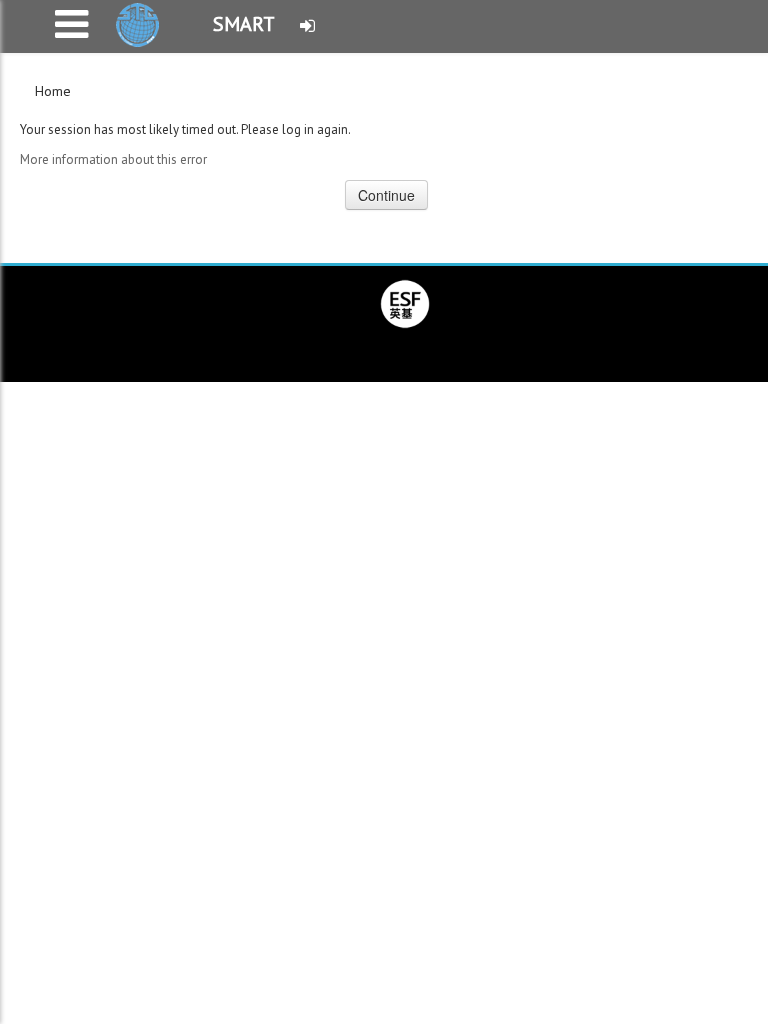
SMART (244, 24)
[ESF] (405, 302)
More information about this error (113, 159)
